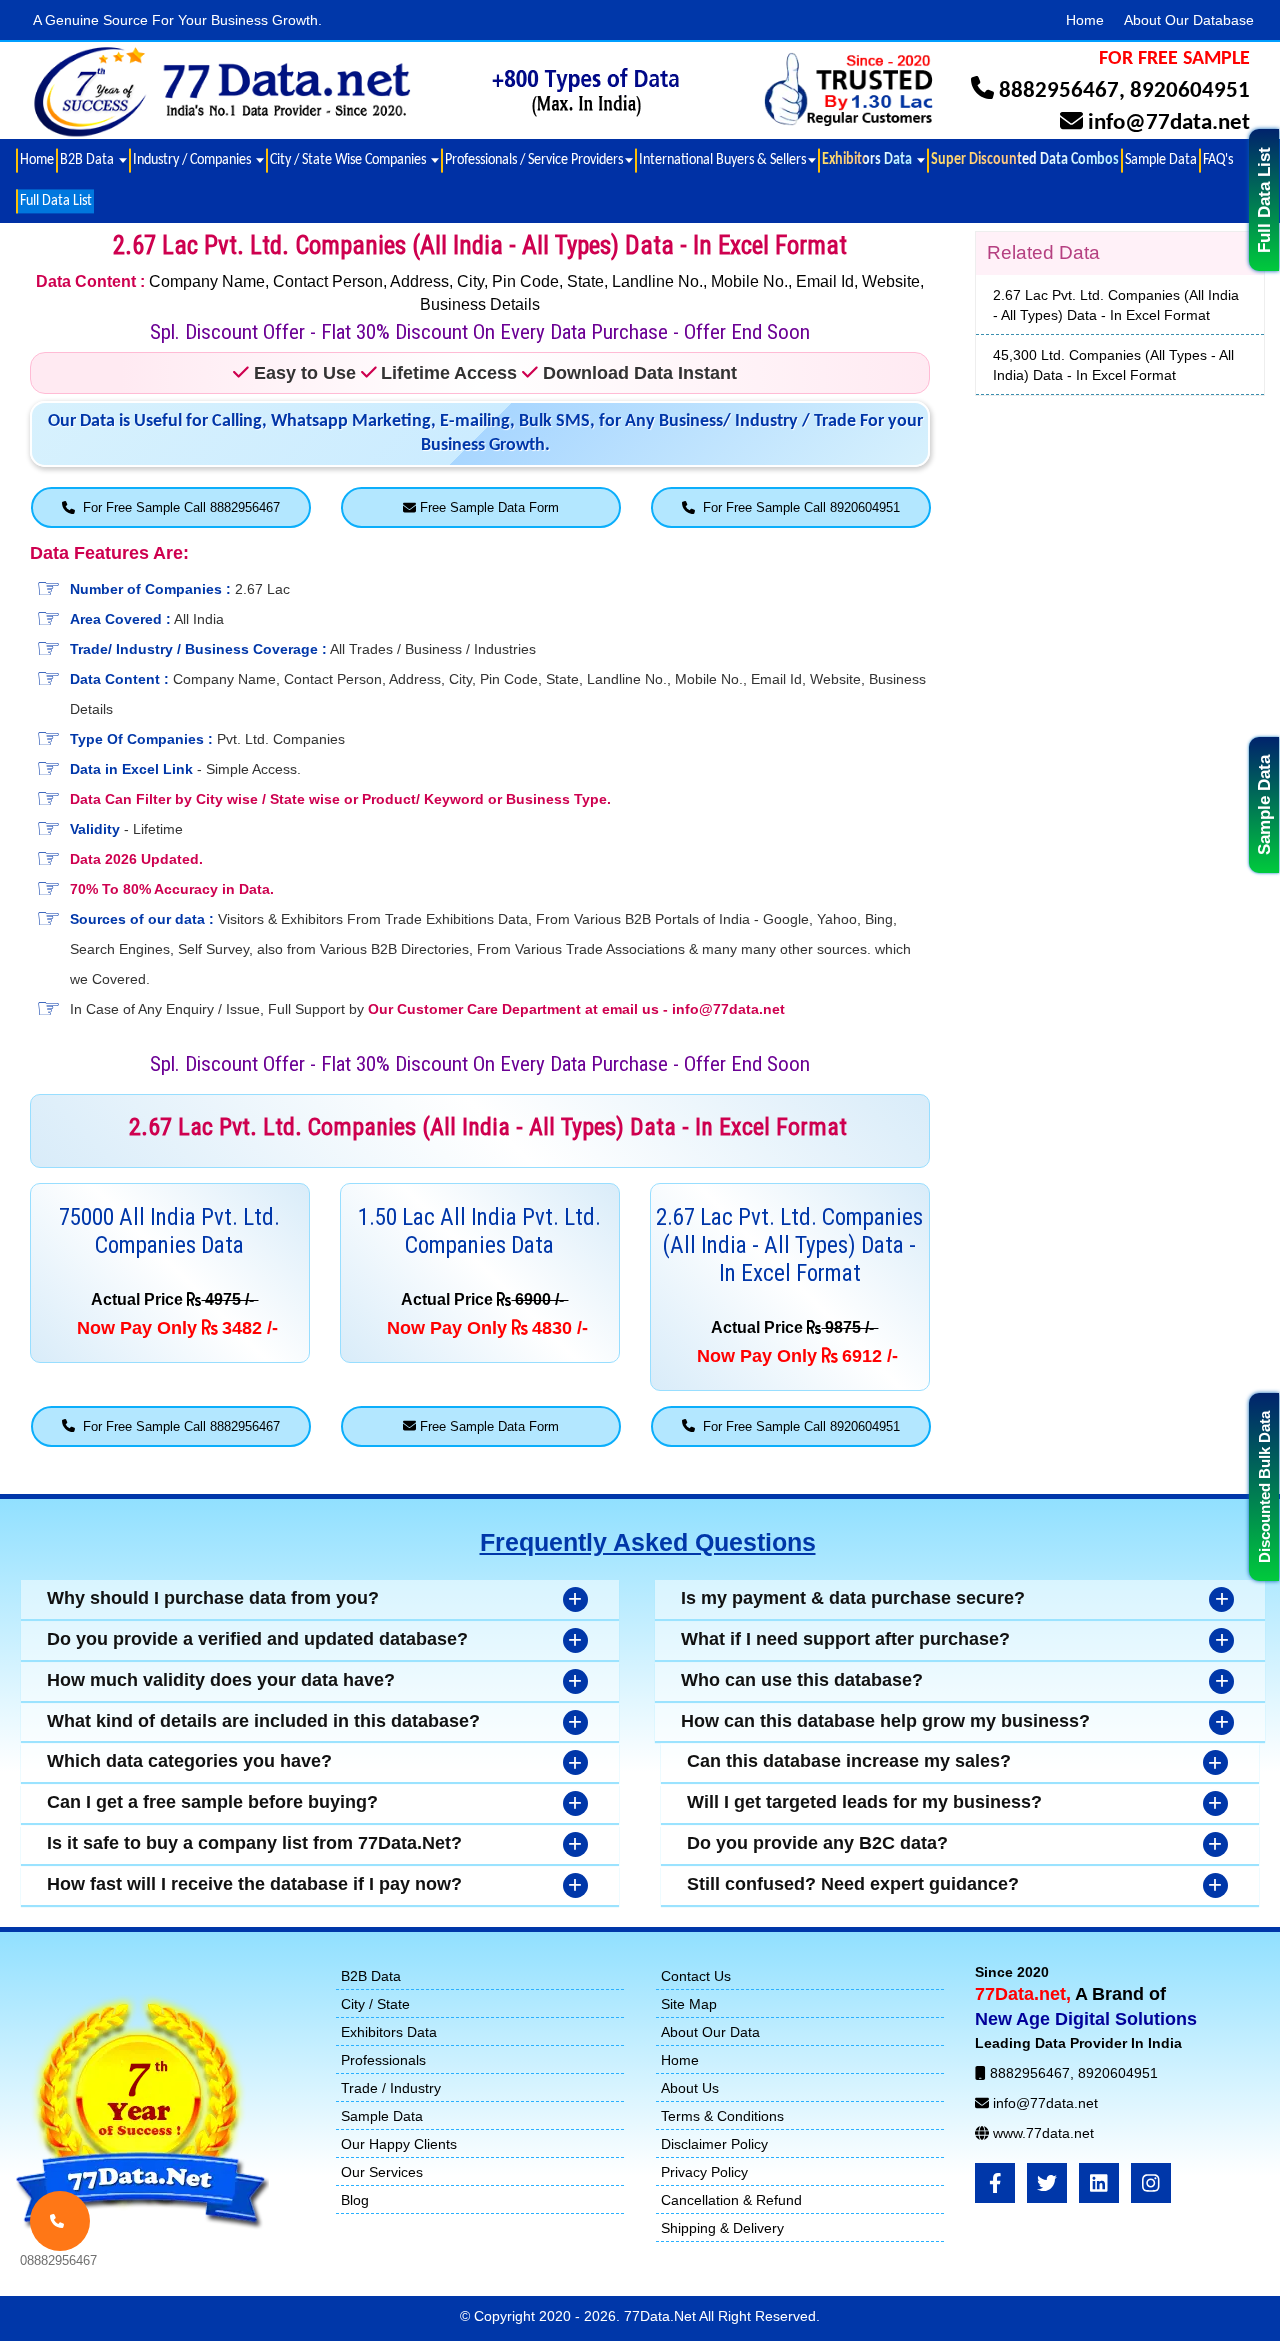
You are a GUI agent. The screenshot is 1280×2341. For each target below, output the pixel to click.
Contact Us (696, 1976)
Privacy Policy (704, 2172)
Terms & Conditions (722, 2116)
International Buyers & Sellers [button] (722, 160)
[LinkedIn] (1099, 2183)
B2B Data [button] (88, 160)
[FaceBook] (995, 2183)
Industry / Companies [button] (193, 160)
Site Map (689, 2004)
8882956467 (1059, 91)
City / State (375, 2004)
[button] (872, 161)
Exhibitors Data (389, 2032)
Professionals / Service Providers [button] (534, 160)
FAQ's (1218, 160)
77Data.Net (661, 2316)
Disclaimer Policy (714, 2144)
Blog (355, 2200)
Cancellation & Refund (731, 2200)
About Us (690, 2088)
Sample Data (1264, 805)
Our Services (382, 2172)
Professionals (383, 2060)
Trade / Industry (391, 2088)
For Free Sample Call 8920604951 (797, 507)
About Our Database (1189, 20)
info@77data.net (1169, 123)
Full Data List (1264, 200)
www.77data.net (1043, 2133)
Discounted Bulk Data (1264, 1487)
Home (1085, 20)
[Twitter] (1047, 2183)
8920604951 (1190, 91)
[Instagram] (1151, 2183)
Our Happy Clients (399, 2144)
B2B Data (371, 1976)
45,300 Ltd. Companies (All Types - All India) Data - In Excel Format (1113, 365)
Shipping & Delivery (722, 2228)
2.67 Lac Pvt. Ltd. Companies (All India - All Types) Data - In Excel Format (1116, 305)
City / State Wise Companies (349, 160)
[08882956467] (60, 2221)
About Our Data (710, 2032)
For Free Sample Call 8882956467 (177, 507)
